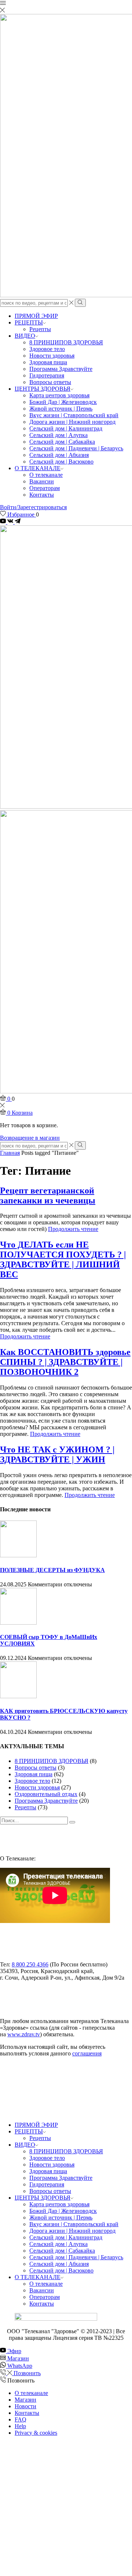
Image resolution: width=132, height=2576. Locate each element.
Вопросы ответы (50, 382)
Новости (25, 2406)
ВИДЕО (25, 336)
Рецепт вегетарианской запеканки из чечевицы (48, 1195)
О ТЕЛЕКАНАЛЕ (38, 468)
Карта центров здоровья (59, 395)
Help (20, 2426)
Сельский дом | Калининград (66, 428)
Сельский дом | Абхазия (59, 455)
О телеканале (46, 475)
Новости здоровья (52, 356)
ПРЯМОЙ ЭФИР (36, 316)
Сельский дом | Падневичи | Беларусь (76, 448)
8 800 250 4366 (30, 1964)
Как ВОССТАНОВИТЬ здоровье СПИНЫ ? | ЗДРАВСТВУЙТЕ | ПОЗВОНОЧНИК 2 (65, 1362)
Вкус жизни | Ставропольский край (74, 415)
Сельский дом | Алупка (58, 435)
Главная (10, 1153)
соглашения (87, 2053)
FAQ (21, 2419)
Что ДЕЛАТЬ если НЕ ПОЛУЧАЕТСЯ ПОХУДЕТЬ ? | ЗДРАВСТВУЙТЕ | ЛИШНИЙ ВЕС (63, 1259)
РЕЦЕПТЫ (29, 322)
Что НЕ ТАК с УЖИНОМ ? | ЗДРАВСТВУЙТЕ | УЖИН (57, 1454)
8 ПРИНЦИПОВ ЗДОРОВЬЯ (66, 342)
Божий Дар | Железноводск (63, 402)
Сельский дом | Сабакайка (62, 442)
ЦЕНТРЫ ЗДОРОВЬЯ (43, 389)
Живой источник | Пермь (61, 409)
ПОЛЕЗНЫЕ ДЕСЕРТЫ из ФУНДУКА (52, 1570)
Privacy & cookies (36, 2433)
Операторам (45, 488)
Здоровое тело (47, 349)
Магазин (25, 2400)
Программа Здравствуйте (61, 369)
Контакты (42, 495)
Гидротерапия (47, 375)
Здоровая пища (48, 362)
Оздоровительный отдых (46, 1794)
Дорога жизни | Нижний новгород (72, 422)
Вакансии (42, 481)
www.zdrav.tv (24, 2034)
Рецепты (40, 329)
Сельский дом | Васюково (61, 462)
